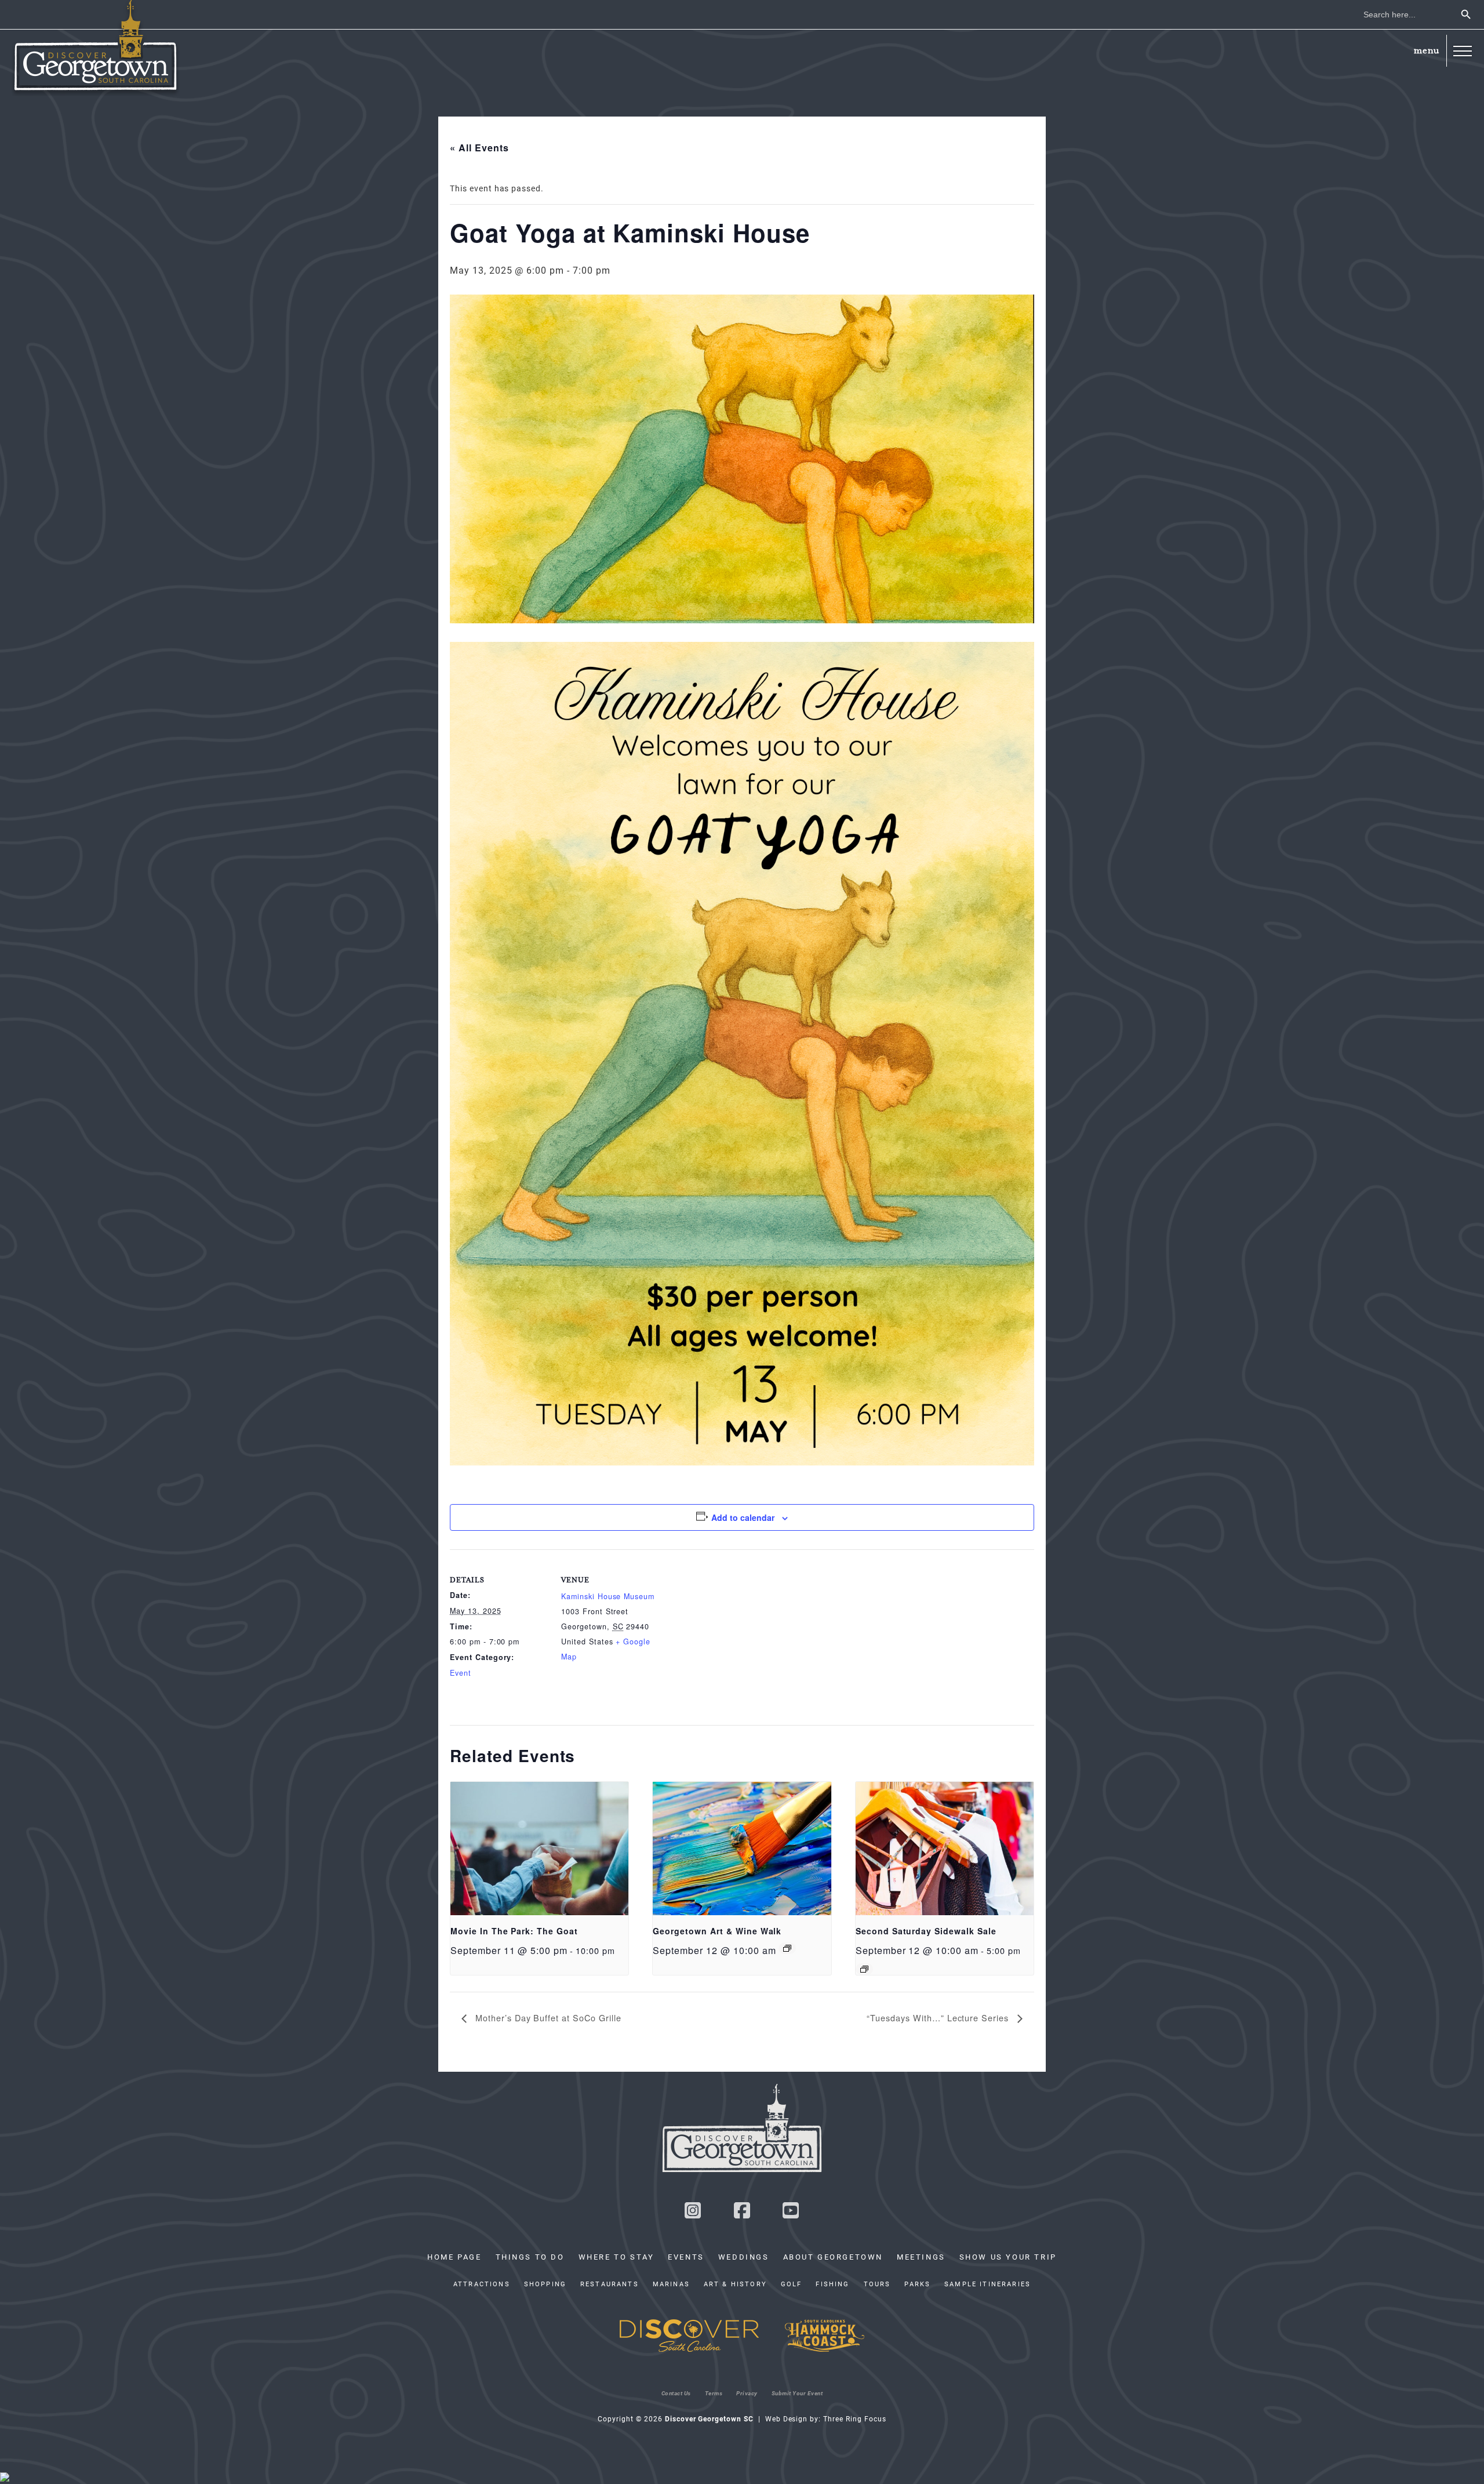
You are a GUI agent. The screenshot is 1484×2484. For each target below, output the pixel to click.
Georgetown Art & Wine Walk (717, 1931)
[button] (1462, 51)
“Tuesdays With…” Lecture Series (939, 2018)
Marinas (671, 2284)
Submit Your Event (797, 2393)
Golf (792, 2284)
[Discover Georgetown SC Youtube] (791, 2214)
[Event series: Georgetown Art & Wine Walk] (787, 1948)
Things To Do (530, 2257)
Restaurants (610, 2284)
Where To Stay (616, 2257)
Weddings (744, 2257)
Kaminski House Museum (608, 1596)
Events (686, 2257)
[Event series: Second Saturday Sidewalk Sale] (864, 1969)
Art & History (735, 2284)
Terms (714, 2393)
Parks (917, 2284)
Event (461, 1673)
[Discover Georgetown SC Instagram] (693, 2214)
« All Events (479, 148)
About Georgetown (833, 2257)
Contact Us (676, 2393)
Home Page (454, 2257)
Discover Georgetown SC (96, 48)
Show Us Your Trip (1008, 2257)
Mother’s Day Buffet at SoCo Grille (547, 2018)
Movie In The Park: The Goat (514, 1931)
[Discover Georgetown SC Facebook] (742, 2214)
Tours (877, 2284)
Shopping (545, 2284)
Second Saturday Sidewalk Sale (926, 1931)
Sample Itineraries (987, 2284)
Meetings (921, 2257)
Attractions (482, 2284)
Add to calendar (743, 1517)
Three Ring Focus (854, 2418)
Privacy (747, 2393)
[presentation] (539, 1849)
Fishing (832, 2284)
